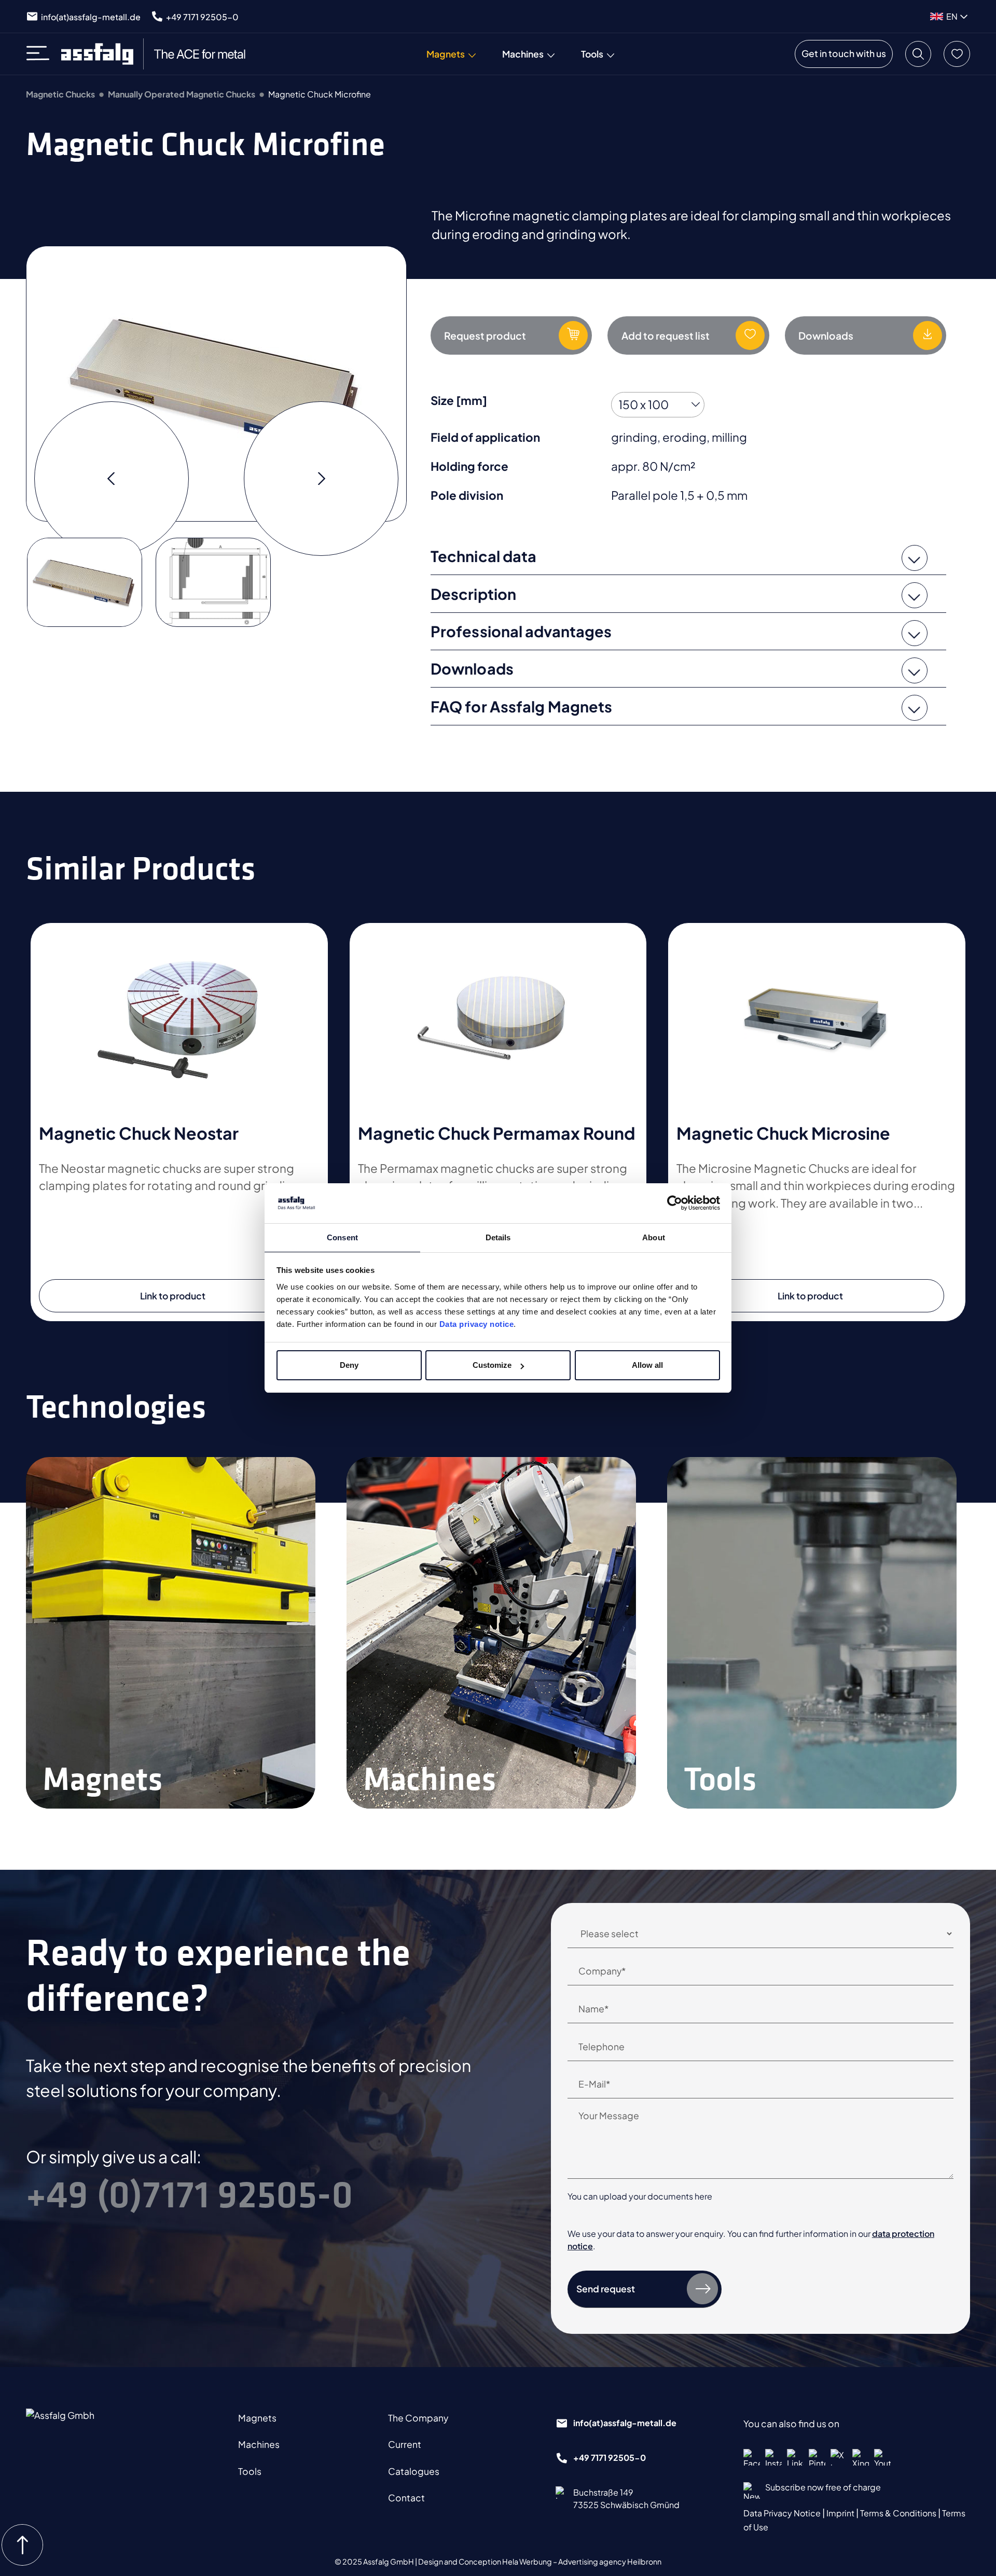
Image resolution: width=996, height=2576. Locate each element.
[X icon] (839, 2457)
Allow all (647, 1365)
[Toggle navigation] (41, 54)
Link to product (173, 1296)
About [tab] (654, 1237)
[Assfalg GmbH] (160, 54)
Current (405, 2444)
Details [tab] (498, 1237)
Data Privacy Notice (783, 2513)
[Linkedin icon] (795, 2457)
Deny (349, 1365)
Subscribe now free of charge (823, 2487)
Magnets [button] (446, 54)
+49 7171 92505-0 (202, 17)
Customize (492, 1365)
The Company (418, 2418)
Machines (259, 2444)
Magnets (257, 2418)
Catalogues (414, 2471)
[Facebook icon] (752, 2457)
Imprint (841, 2513)
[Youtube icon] (882, 2457)
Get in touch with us (844, 53)
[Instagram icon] (773, 2457)
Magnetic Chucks (60, 94)
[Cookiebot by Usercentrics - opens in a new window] (675, 1203)
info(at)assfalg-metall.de (91, 17)
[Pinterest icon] (817, 2457)
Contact (406, 2498)
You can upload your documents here (640, 2196)
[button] (918, 54)
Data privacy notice (477, 1324)
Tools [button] (592, 54)
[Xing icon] (861, 2457)
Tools (250, 2471)
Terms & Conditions (899, 2513)
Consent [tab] (342, 1237)
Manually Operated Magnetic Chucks (182, 94)
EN (952, 16)
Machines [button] (523, 54)
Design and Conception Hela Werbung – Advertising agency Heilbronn (540, 2561)
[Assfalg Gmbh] (81, 2429)
